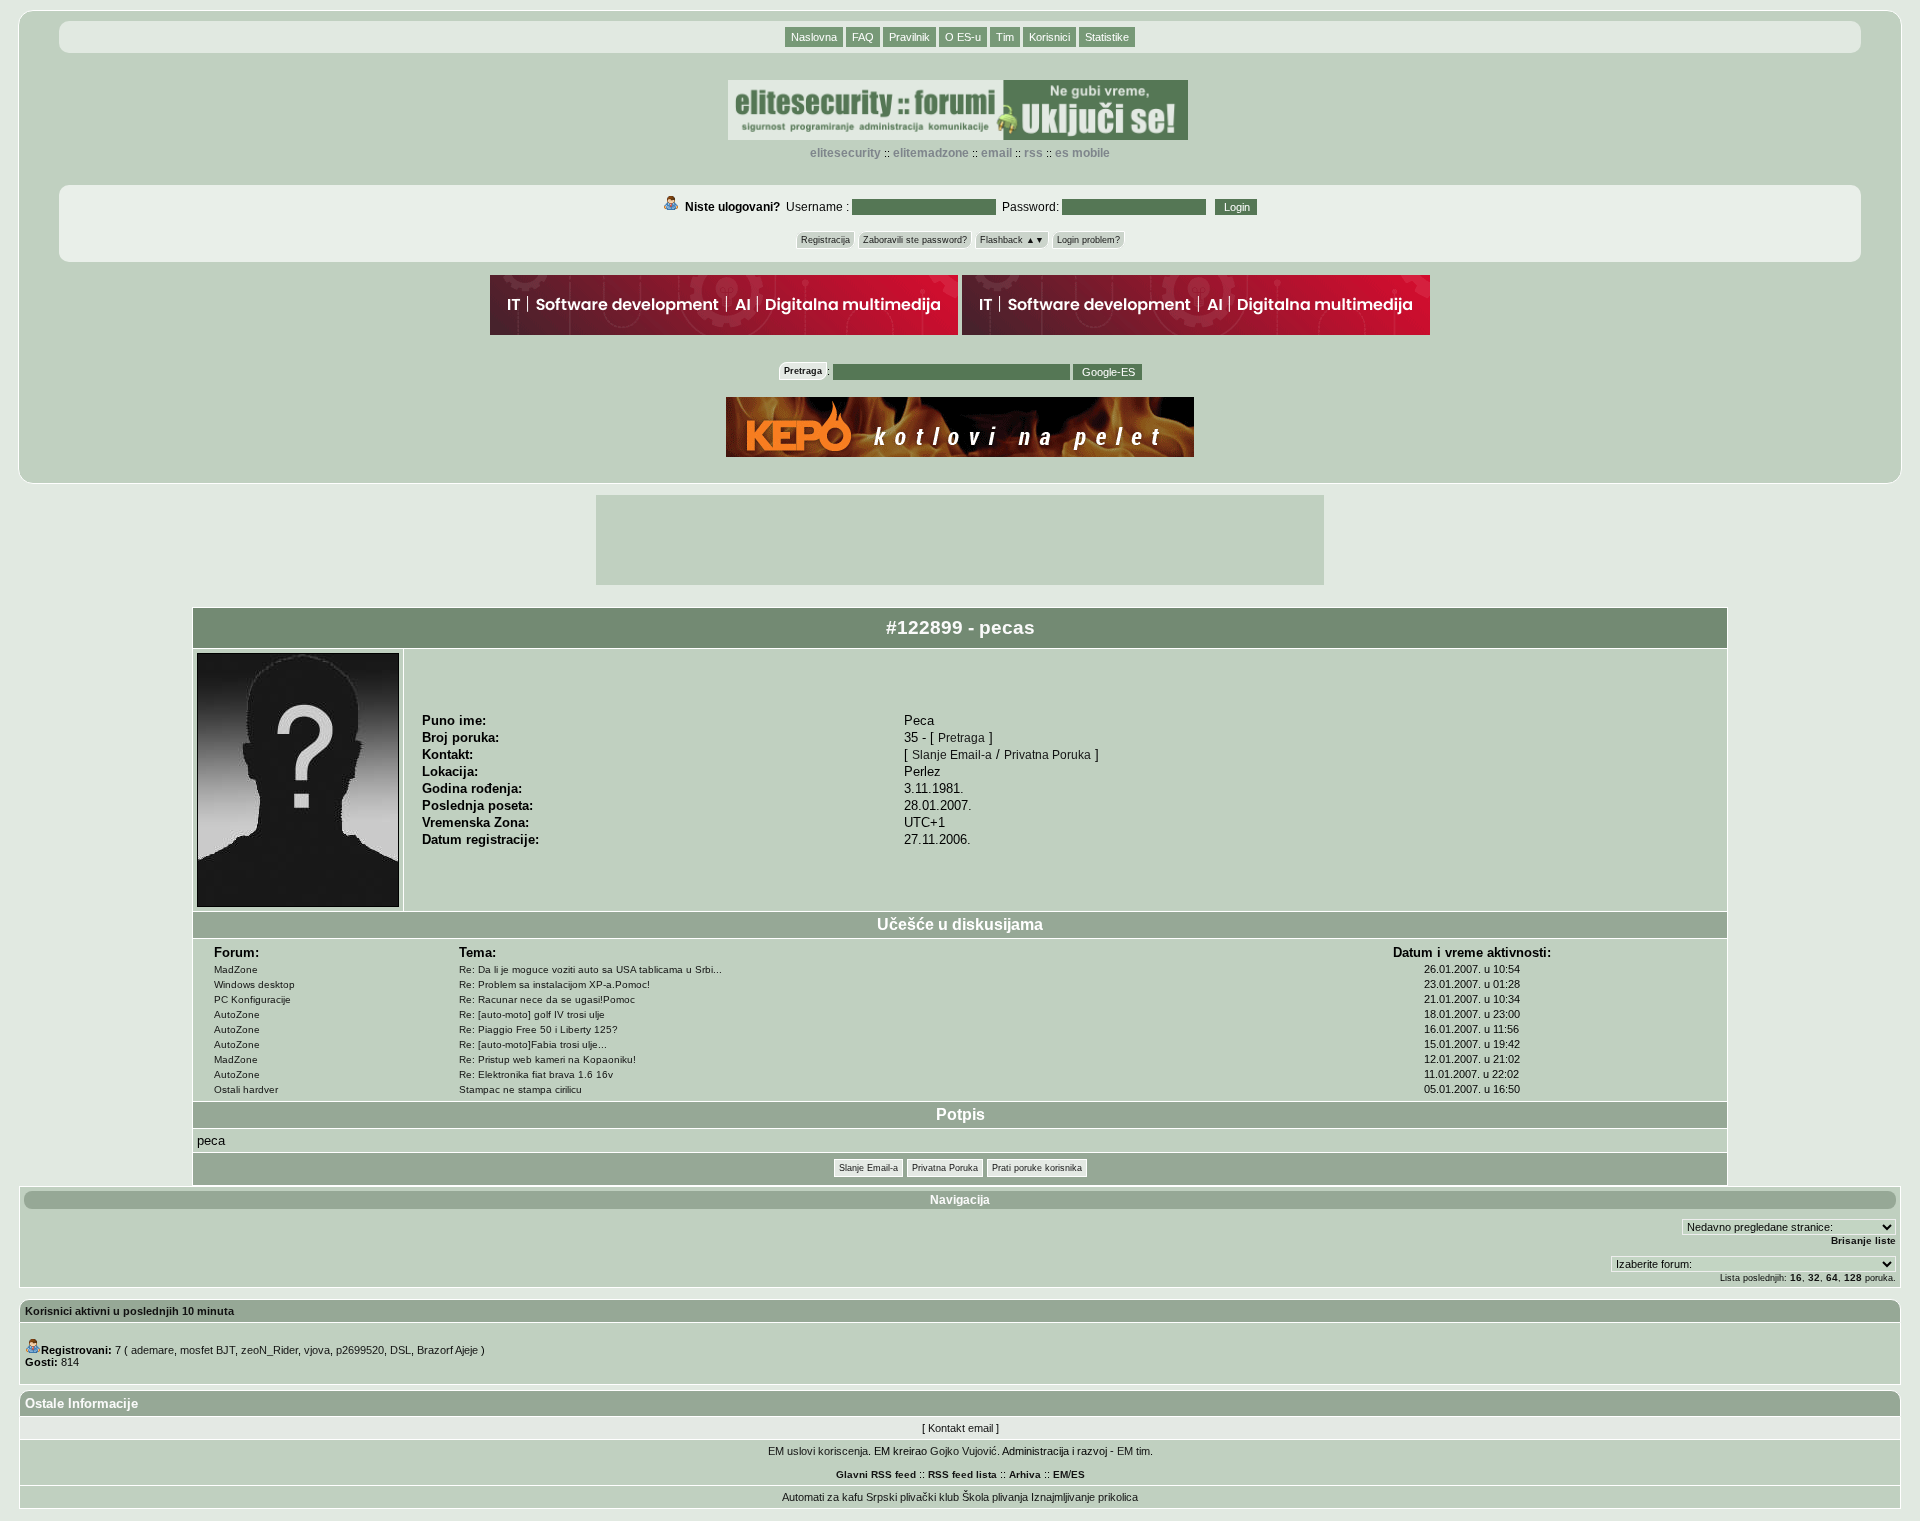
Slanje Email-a (952, 754)
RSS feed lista (962, 1474)
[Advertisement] (960, 540)
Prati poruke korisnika (1037, 1168)
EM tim (1133, 1451)
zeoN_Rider (269, 1350)
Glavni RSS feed (876, 1474)
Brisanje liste (1863, 1240)
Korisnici (1049, 37)
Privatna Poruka (1047, 754)
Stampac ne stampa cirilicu (520, 1089)
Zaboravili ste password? (915, 240)
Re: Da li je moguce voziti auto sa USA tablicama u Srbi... (590, 969)
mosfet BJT (207, 1350)
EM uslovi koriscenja (818, 1451)
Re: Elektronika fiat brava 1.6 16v (536, 1074)
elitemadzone (931, 153)
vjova (317, 1350)
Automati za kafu (822, 1497)
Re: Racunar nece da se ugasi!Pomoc (547, 999)
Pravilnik (909, 37)
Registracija (825, 240)
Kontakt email (960, 1428)
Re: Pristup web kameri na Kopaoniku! (547, 1059)
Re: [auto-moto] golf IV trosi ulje (532, 1014)
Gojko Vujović (963, 1451)
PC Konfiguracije (252, 999)
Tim (1005, 37)
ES (1078, 1474)
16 (1796, 1277)
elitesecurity (845, 153)
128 (1853, 1277)
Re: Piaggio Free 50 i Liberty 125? (538, 1029)
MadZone (236, 969)
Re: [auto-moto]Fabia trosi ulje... (533, 1044)
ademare (152, 1350)
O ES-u (963, 37)
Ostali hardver (246, 1089)
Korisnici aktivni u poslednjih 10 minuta (129, 1311)
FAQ (863, 37)
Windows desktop (254, 984)
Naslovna (814, 37)
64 (1832, 1277)
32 (1814, 1277)
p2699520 (360, 1350)
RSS (1033, 153)
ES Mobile (1082, 153)
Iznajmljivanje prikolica (1084, 1497)
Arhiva (1025, 1474)
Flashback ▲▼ (1012, 240)
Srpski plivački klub (912, 1497)
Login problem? (1088, 240)
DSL (400, 1350)
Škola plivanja (995, 1497)
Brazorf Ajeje (447, 1350)
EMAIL (996, 153)
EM (1060, 1474)
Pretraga (961, 737)
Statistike (1107, 37)
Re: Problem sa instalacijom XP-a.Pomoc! (554, 984)
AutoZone (237, 1014)
